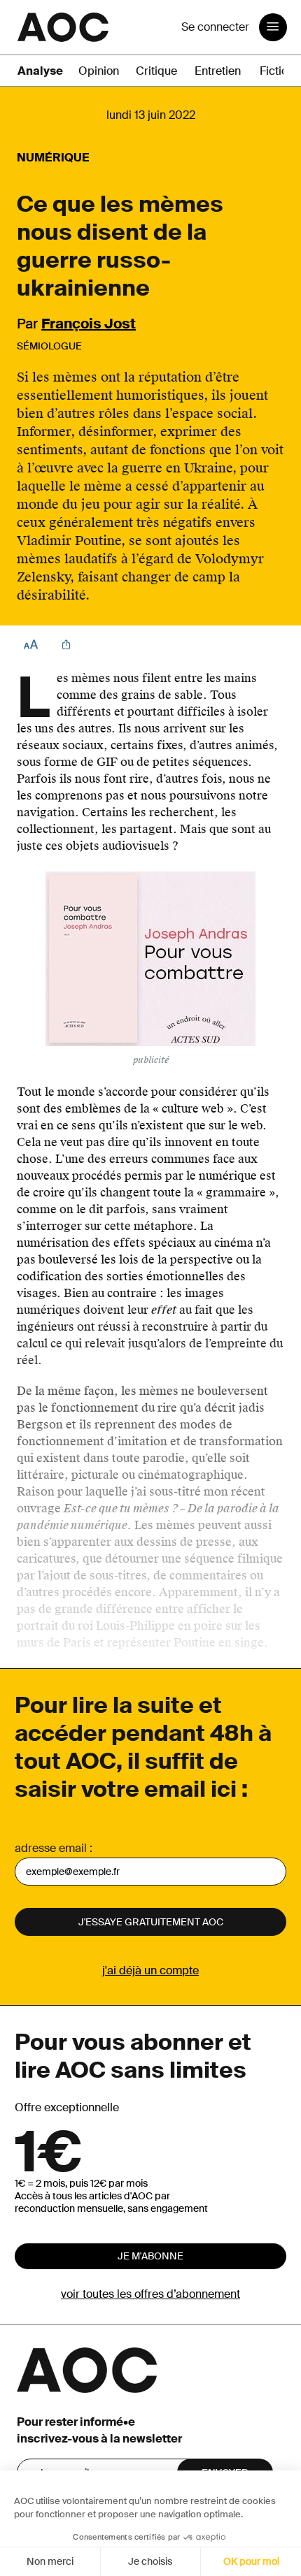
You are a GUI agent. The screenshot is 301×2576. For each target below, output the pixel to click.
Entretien (218, 71)
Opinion (99, 71)
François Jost (89, 324)
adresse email (51, 1848)
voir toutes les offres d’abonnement (150, 2294)
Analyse (40, 71)
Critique (156, 71)
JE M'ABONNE (150, 2256)
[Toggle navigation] (273, 27)
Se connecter (215, 27)
